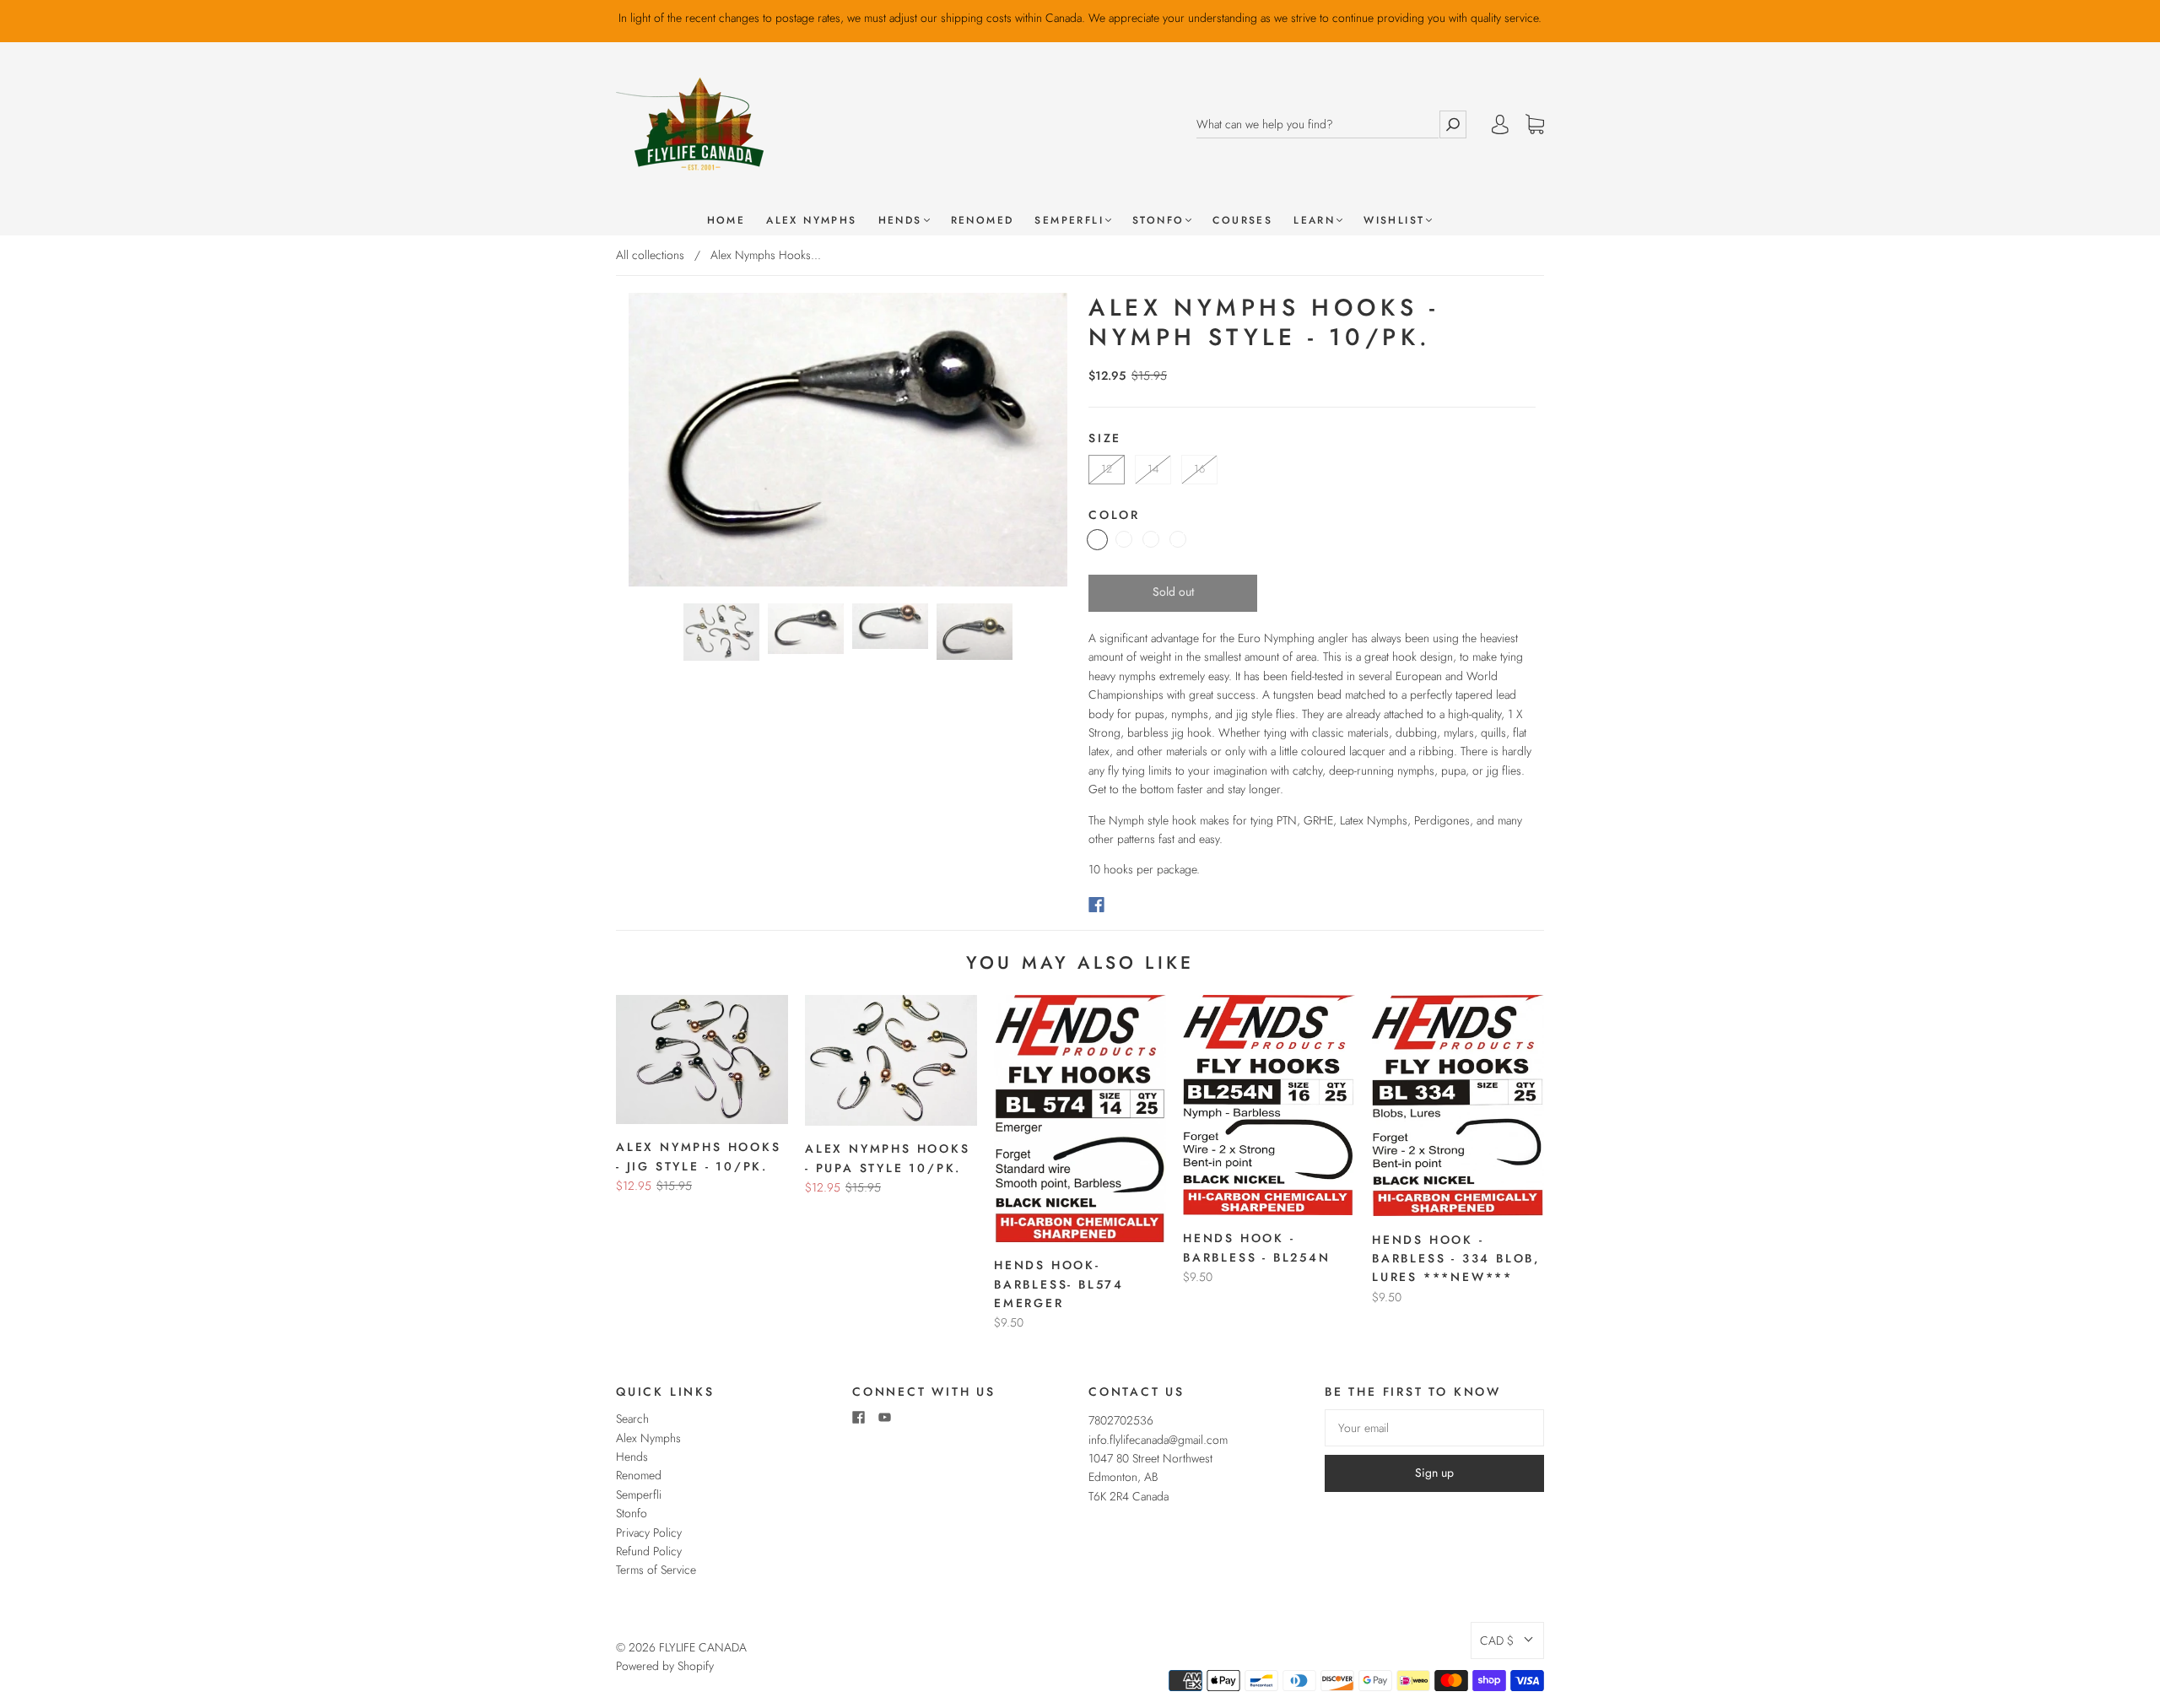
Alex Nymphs (811, 221)
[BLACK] (1097, 540)
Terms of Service (656, 1570)
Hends (900, 221)
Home (726, 221)
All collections (650, 255)
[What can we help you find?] (1318, 124)
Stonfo (1158, 221)
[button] (1507, 1640)
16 (1199, 469)
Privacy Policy (649, 1532)
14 (1153, 469)
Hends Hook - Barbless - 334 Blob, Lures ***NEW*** (1456, 1259)
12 (1107, 469)
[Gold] (1178, 539)
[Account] (1500, 124)
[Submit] (1453, 124)
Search (632, 1419)
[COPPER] (1124, 539)
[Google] (1131, 905)
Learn (1314, 221)
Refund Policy (649, 1551)
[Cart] (1535, 125)
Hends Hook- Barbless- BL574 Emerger (1059, 1284)
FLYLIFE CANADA (703, 1647)
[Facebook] (1096, 905)
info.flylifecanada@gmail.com (1158, 1440)
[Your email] (1434, 1428)
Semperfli (1069, 221)
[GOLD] (1151, 539)
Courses (1242, 221)
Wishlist (1394, 221)
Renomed (983, 221)
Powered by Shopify (665, 1666)
